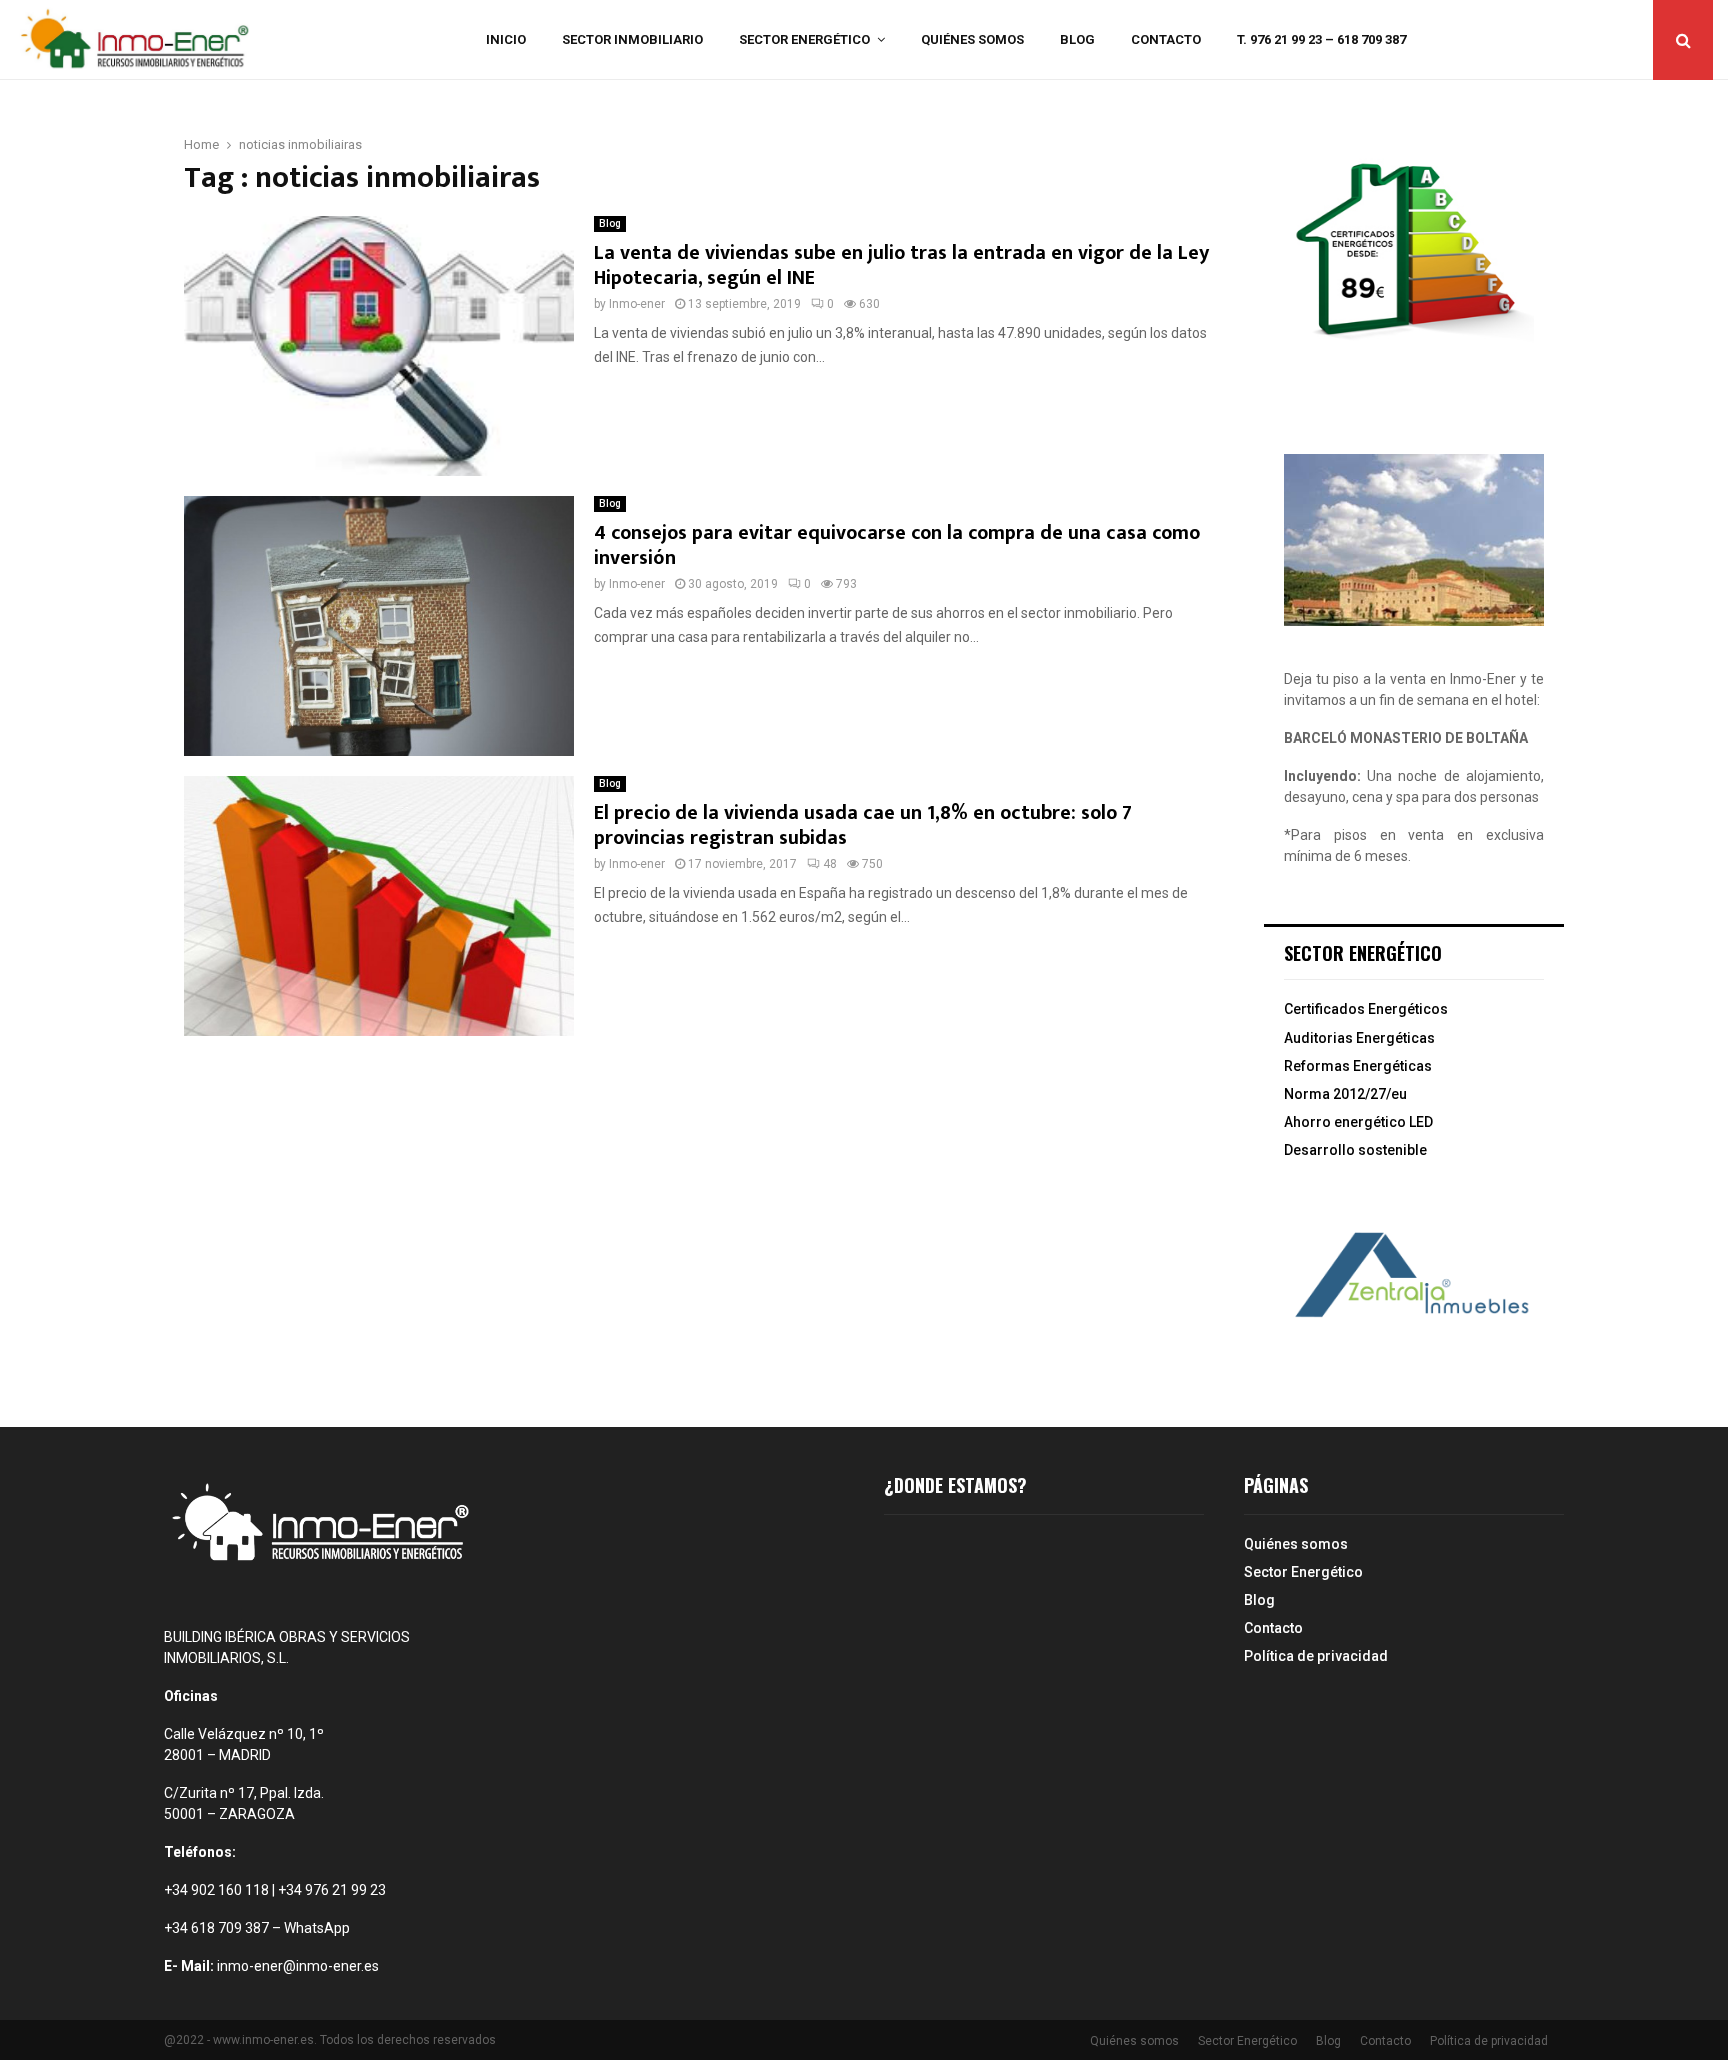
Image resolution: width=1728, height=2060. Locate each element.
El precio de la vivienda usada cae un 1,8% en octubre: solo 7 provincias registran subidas (863, 825)
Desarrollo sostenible (1355, 1150)
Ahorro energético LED (1358, 1122)
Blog (1077, 39)
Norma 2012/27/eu (1345, 1094)
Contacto (1166, 39)
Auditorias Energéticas (1359, 1038)
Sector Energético (804, 39)
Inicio (506, 39)
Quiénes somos (972, 39)
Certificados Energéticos (1366, 1009)
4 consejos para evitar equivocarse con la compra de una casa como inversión (897, 545)
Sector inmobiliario (632, 39)
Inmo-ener (637, 304)
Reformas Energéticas (1358, 1066)
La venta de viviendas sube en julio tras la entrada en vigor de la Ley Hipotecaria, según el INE (901, 265)
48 (830, 864)
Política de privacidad (1316, 1656)
